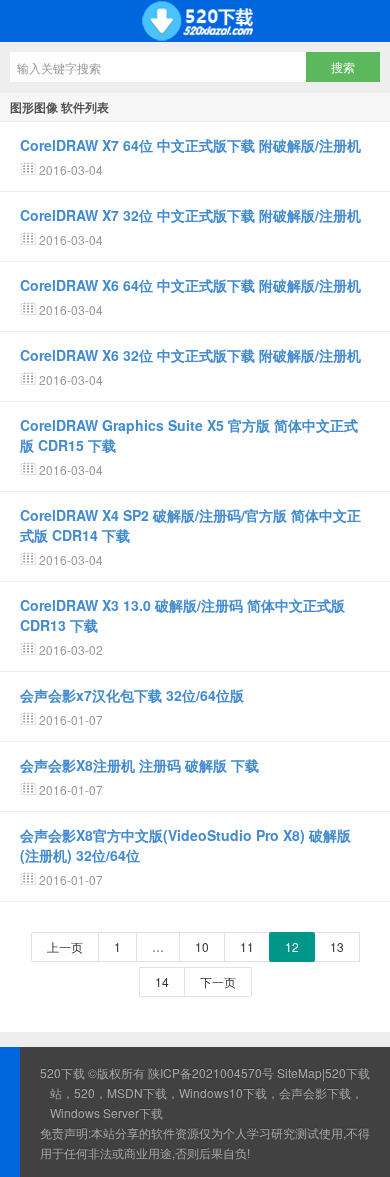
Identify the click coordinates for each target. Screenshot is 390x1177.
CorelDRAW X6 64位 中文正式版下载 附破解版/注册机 (190, 285)
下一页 (218, 981)
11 (247, 946)
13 (337, 946)
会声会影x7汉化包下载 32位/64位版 (132, 695)
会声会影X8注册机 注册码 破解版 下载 (139, 765)
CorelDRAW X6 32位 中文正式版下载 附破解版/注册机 (190, 355)
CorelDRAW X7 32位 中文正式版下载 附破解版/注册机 (190, 215)
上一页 (65, 946)
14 (162, 981)
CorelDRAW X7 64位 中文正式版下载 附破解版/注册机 (190, 145)
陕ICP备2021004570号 (211, 1072)
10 (202, 946)
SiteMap (299, 1072)
